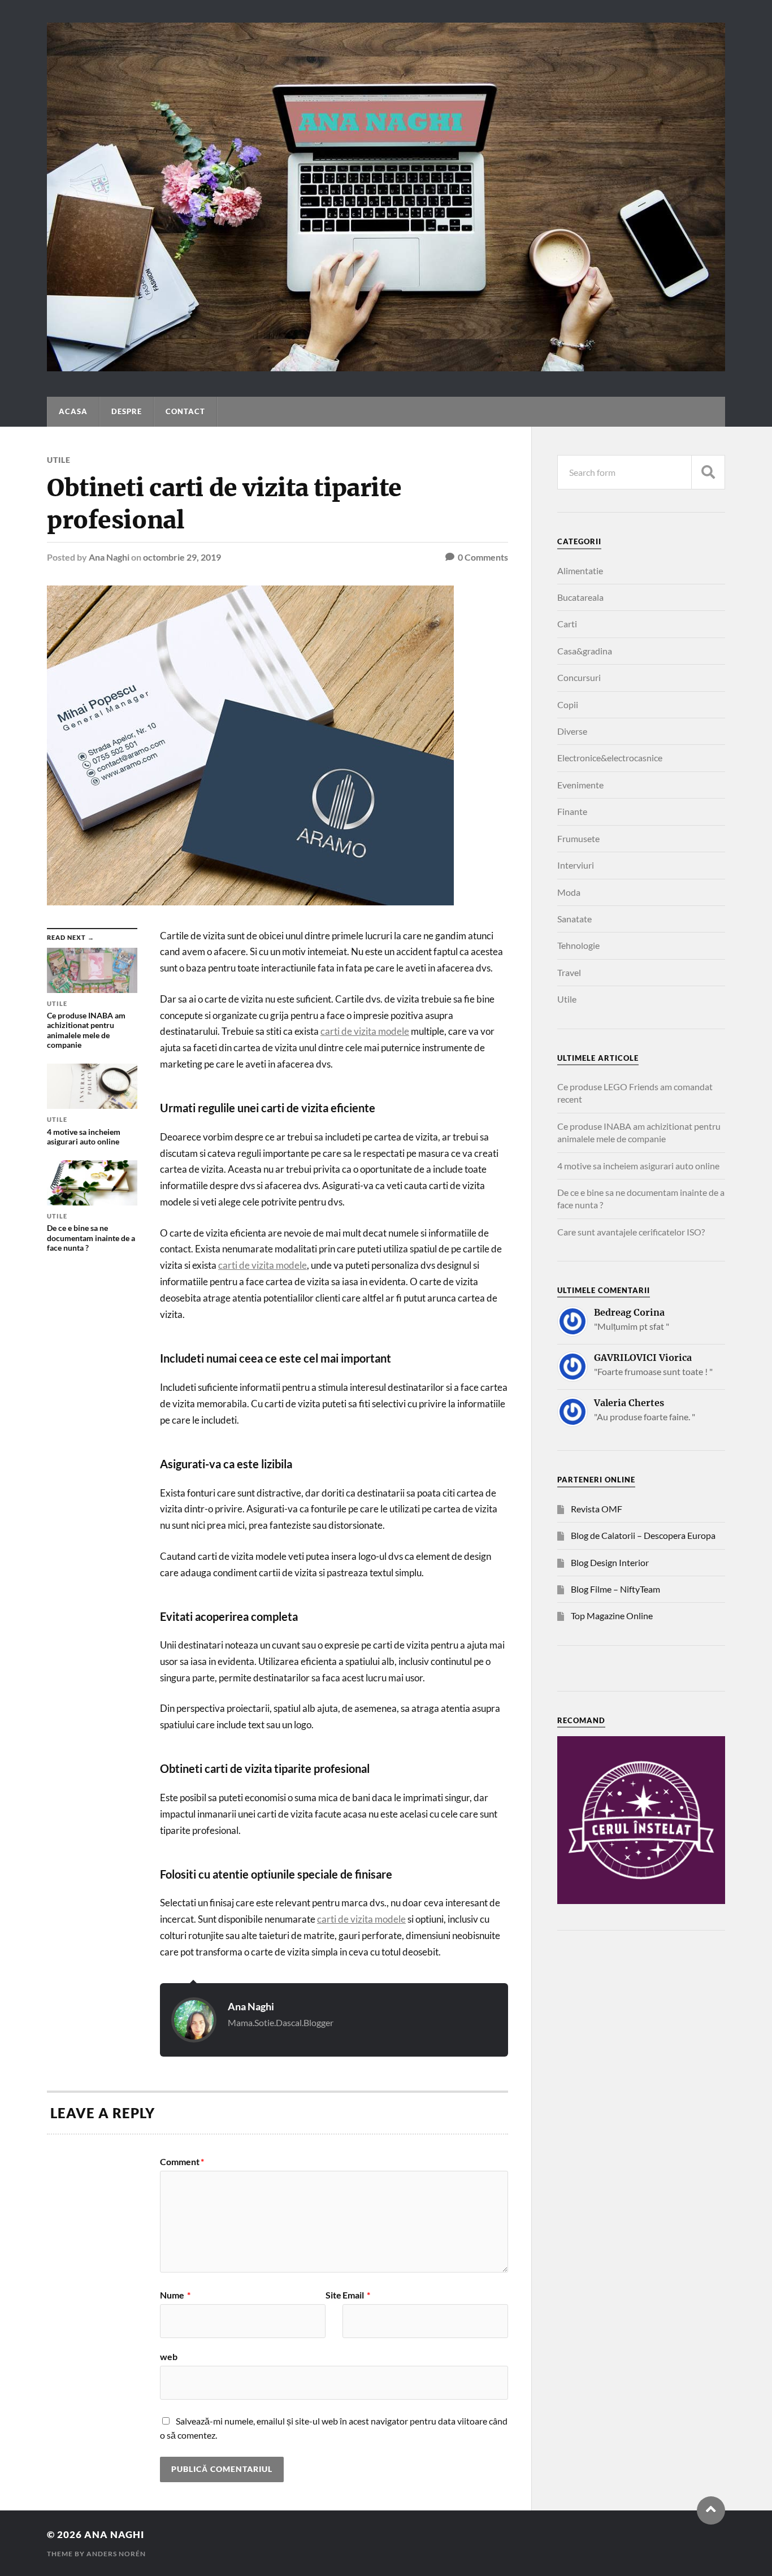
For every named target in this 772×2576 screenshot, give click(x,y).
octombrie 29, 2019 (182, 557)
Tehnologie (578, 945)
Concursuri (579, 677)
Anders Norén (116, 2554)
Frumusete (578, 838)
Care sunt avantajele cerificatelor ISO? (631, 1232)
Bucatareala (580, 597)
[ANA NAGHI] (386, 366)
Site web (251, 2326)
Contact (185, 411)
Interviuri (576, 865)
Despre (127, 411)
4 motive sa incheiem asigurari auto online (638, 1166)
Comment (182, 2162)
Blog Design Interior (610, 1562)
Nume (175, 2295)
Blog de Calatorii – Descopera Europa (643, 1535)
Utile (59, 460)
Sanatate (574, 919)
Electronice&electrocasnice (610, 758)
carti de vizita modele (365, 1031)
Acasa (73, 411)
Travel (569, 972)
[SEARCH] (708, 472)
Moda (569, 892)
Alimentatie (580, 571)
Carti (567, 624)
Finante (572, 811)
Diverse (572, 731)
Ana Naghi (109, 557)
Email (356, 2295)
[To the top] (711, 2510)
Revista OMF (597, 1509)
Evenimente (580, 785)
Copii (568, 704)
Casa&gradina (585, 651)
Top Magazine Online (612, 1616)
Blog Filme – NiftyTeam (615, 1589)
